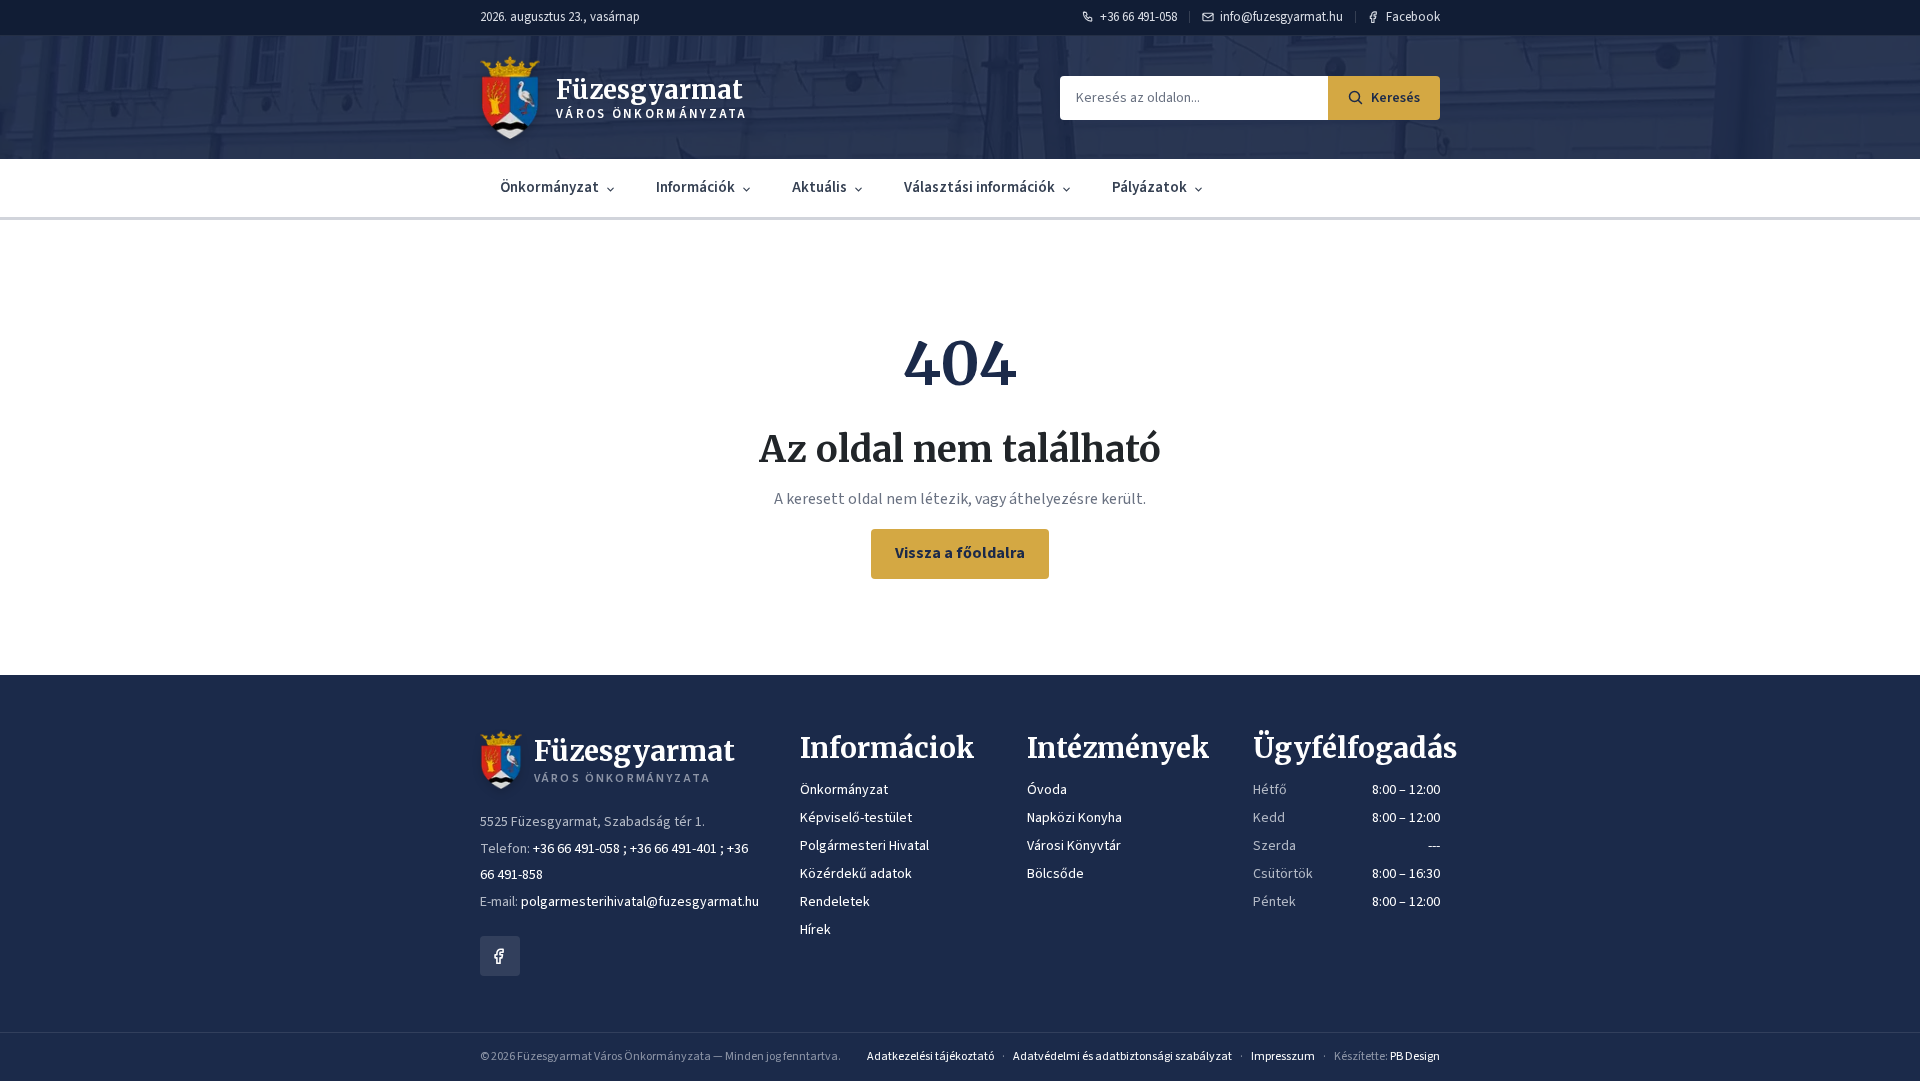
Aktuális (819, 187)
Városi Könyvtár (1074, 846)
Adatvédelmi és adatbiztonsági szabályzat (1122, 1056)
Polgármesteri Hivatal (864, 846)
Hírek (815, 930)
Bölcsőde (1055, 874)
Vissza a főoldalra (960, 553)
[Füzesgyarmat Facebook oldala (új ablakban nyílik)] (500, 956)
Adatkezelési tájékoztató (930, 1056)
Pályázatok (1149, 187)
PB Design (1415, 1056)
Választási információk (979, 187)
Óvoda (1047, 790)
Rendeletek (835, 902)
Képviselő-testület (856, 818)
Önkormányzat (549, 187)
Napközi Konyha (1074, 818)
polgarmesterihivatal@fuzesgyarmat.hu (640, 902)
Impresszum (1283, 1056)
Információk (695, 187)
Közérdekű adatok (856, 874)
